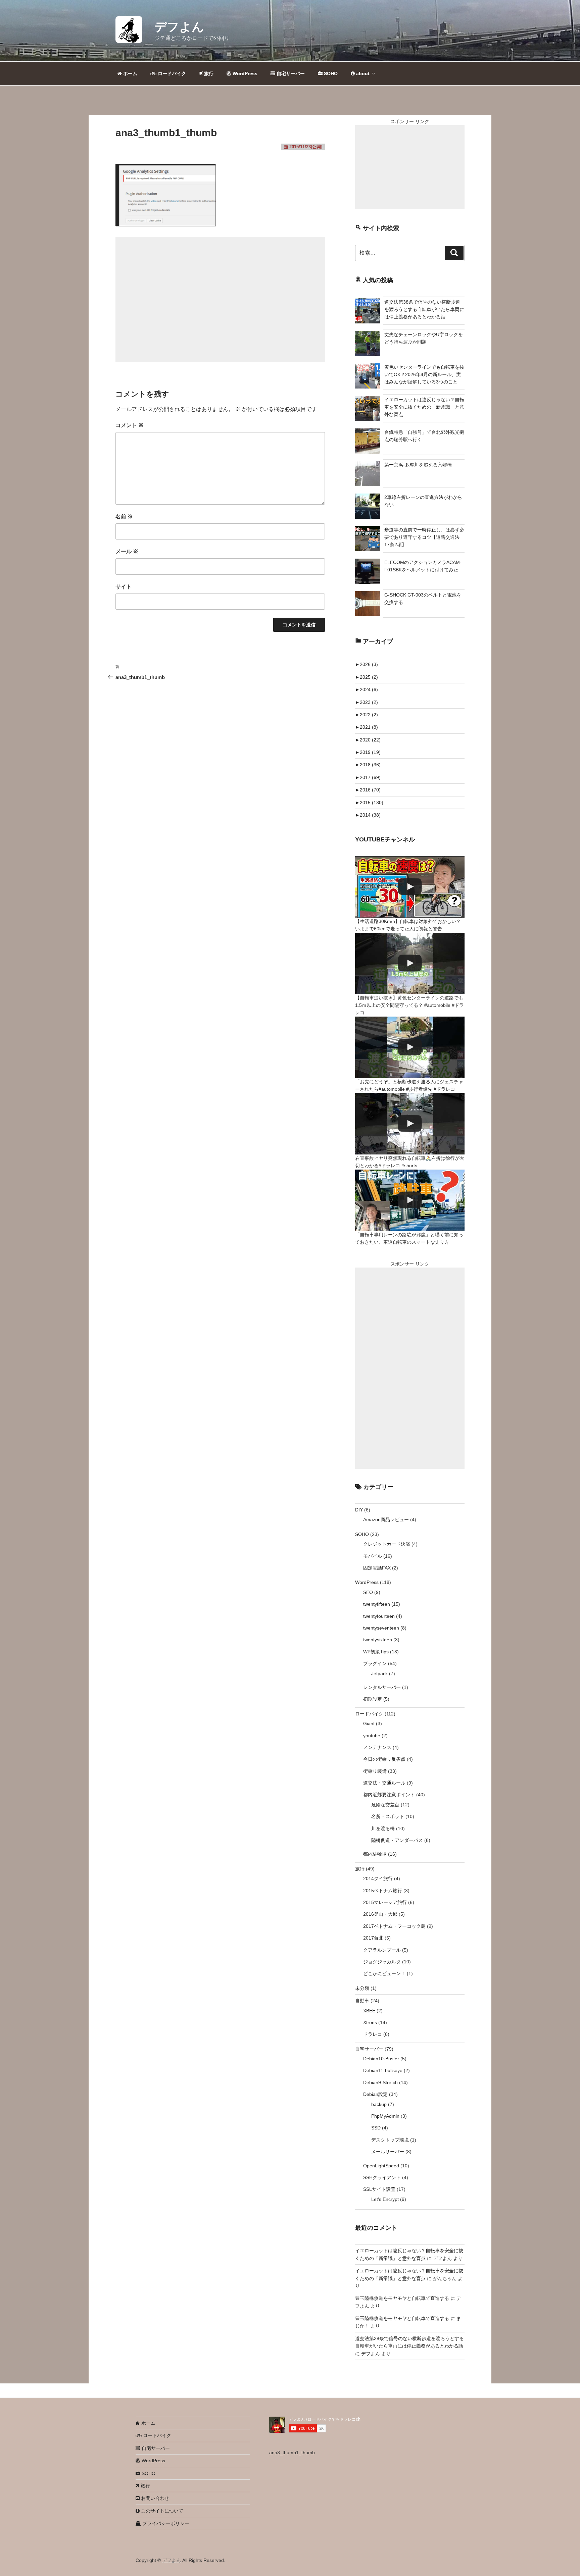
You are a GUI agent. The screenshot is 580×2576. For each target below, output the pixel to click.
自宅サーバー (290, 73)
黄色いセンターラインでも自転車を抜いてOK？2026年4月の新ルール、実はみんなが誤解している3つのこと (424, 375)
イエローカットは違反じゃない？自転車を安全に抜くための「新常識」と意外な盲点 (424, 407)
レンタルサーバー (382, 1687)
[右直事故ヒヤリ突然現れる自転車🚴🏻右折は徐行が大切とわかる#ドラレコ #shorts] (410, 1124)
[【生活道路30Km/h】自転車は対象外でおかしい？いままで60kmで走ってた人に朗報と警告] (410, 887)
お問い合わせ (154, 2498)
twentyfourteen (379, 1616)
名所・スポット (388, 1816)
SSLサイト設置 (379, 2189)
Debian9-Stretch (380, 2082)
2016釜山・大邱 (380, 1914)
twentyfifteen (377, 1604)
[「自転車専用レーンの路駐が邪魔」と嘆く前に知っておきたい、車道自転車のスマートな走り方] (410, 1200)
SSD (376, 2128)
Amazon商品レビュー (386, 1519)
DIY (359, 1510)
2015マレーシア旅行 (385, 1902)
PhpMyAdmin (385, 2116)
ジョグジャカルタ (382, 1962)
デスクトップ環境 (390, 2140)
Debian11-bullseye (383, 2070)
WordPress (244, 73)
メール (127, 551)
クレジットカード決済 (387, 1544)
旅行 (208, 73)
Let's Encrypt (385, 2199)
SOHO (330, 73)
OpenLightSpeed (381, 2166)
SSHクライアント (382, 2177)
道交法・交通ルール (384, 1783)
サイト (124, 587)
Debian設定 (375, 2094)
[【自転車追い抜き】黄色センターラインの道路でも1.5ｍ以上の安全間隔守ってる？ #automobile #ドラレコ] (410, 963)
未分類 (362, 1988)
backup (379, 2104)
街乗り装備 (375, 1771)
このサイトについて (161, 2511)
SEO (368, 1592)
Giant (369, 1723)
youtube (372, 1736)
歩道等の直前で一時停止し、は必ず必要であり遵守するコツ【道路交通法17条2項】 (424, 537)
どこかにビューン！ (384, 1973)
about (362, 73)
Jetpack (379, 1673)
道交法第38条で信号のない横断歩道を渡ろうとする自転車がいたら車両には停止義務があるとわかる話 (424, 310)
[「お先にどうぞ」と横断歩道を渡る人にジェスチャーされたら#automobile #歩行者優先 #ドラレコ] (410, 1047)
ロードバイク (171, 73)
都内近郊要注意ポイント (389, 1795)
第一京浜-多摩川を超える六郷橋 (418, 465)
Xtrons (370, 2022)
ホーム (130, 73)
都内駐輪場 (375, 1854)
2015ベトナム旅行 (383, 1891)
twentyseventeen (381, 1628)
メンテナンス (377, 1747)
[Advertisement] (220, 300)
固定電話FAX (377, 1568)
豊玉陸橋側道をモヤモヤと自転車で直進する (402, 2298)
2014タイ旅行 (378, 1878)
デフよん (179, 27)
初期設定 (373, 1699)
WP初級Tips (376, 1652)
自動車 (362, 2001)
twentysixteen (378, 1640)
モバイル (373, 1556)
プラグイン (375, 1663)
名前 (124, 517)
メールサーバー (388, 2152)
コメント (130, 425)
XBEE (369, 2011)
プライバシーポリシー (165, 2523)
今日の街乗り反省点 (384, 1759)
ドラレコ (373, 2034)
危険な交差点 (385, 1805)
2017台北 (373, 1938)
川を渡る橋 (383, 1828)
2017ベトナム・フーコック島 (394, 1926)
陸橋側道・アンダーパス (397, 1840)
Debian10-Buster (381, 2059)
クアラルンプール (382, 1950)
